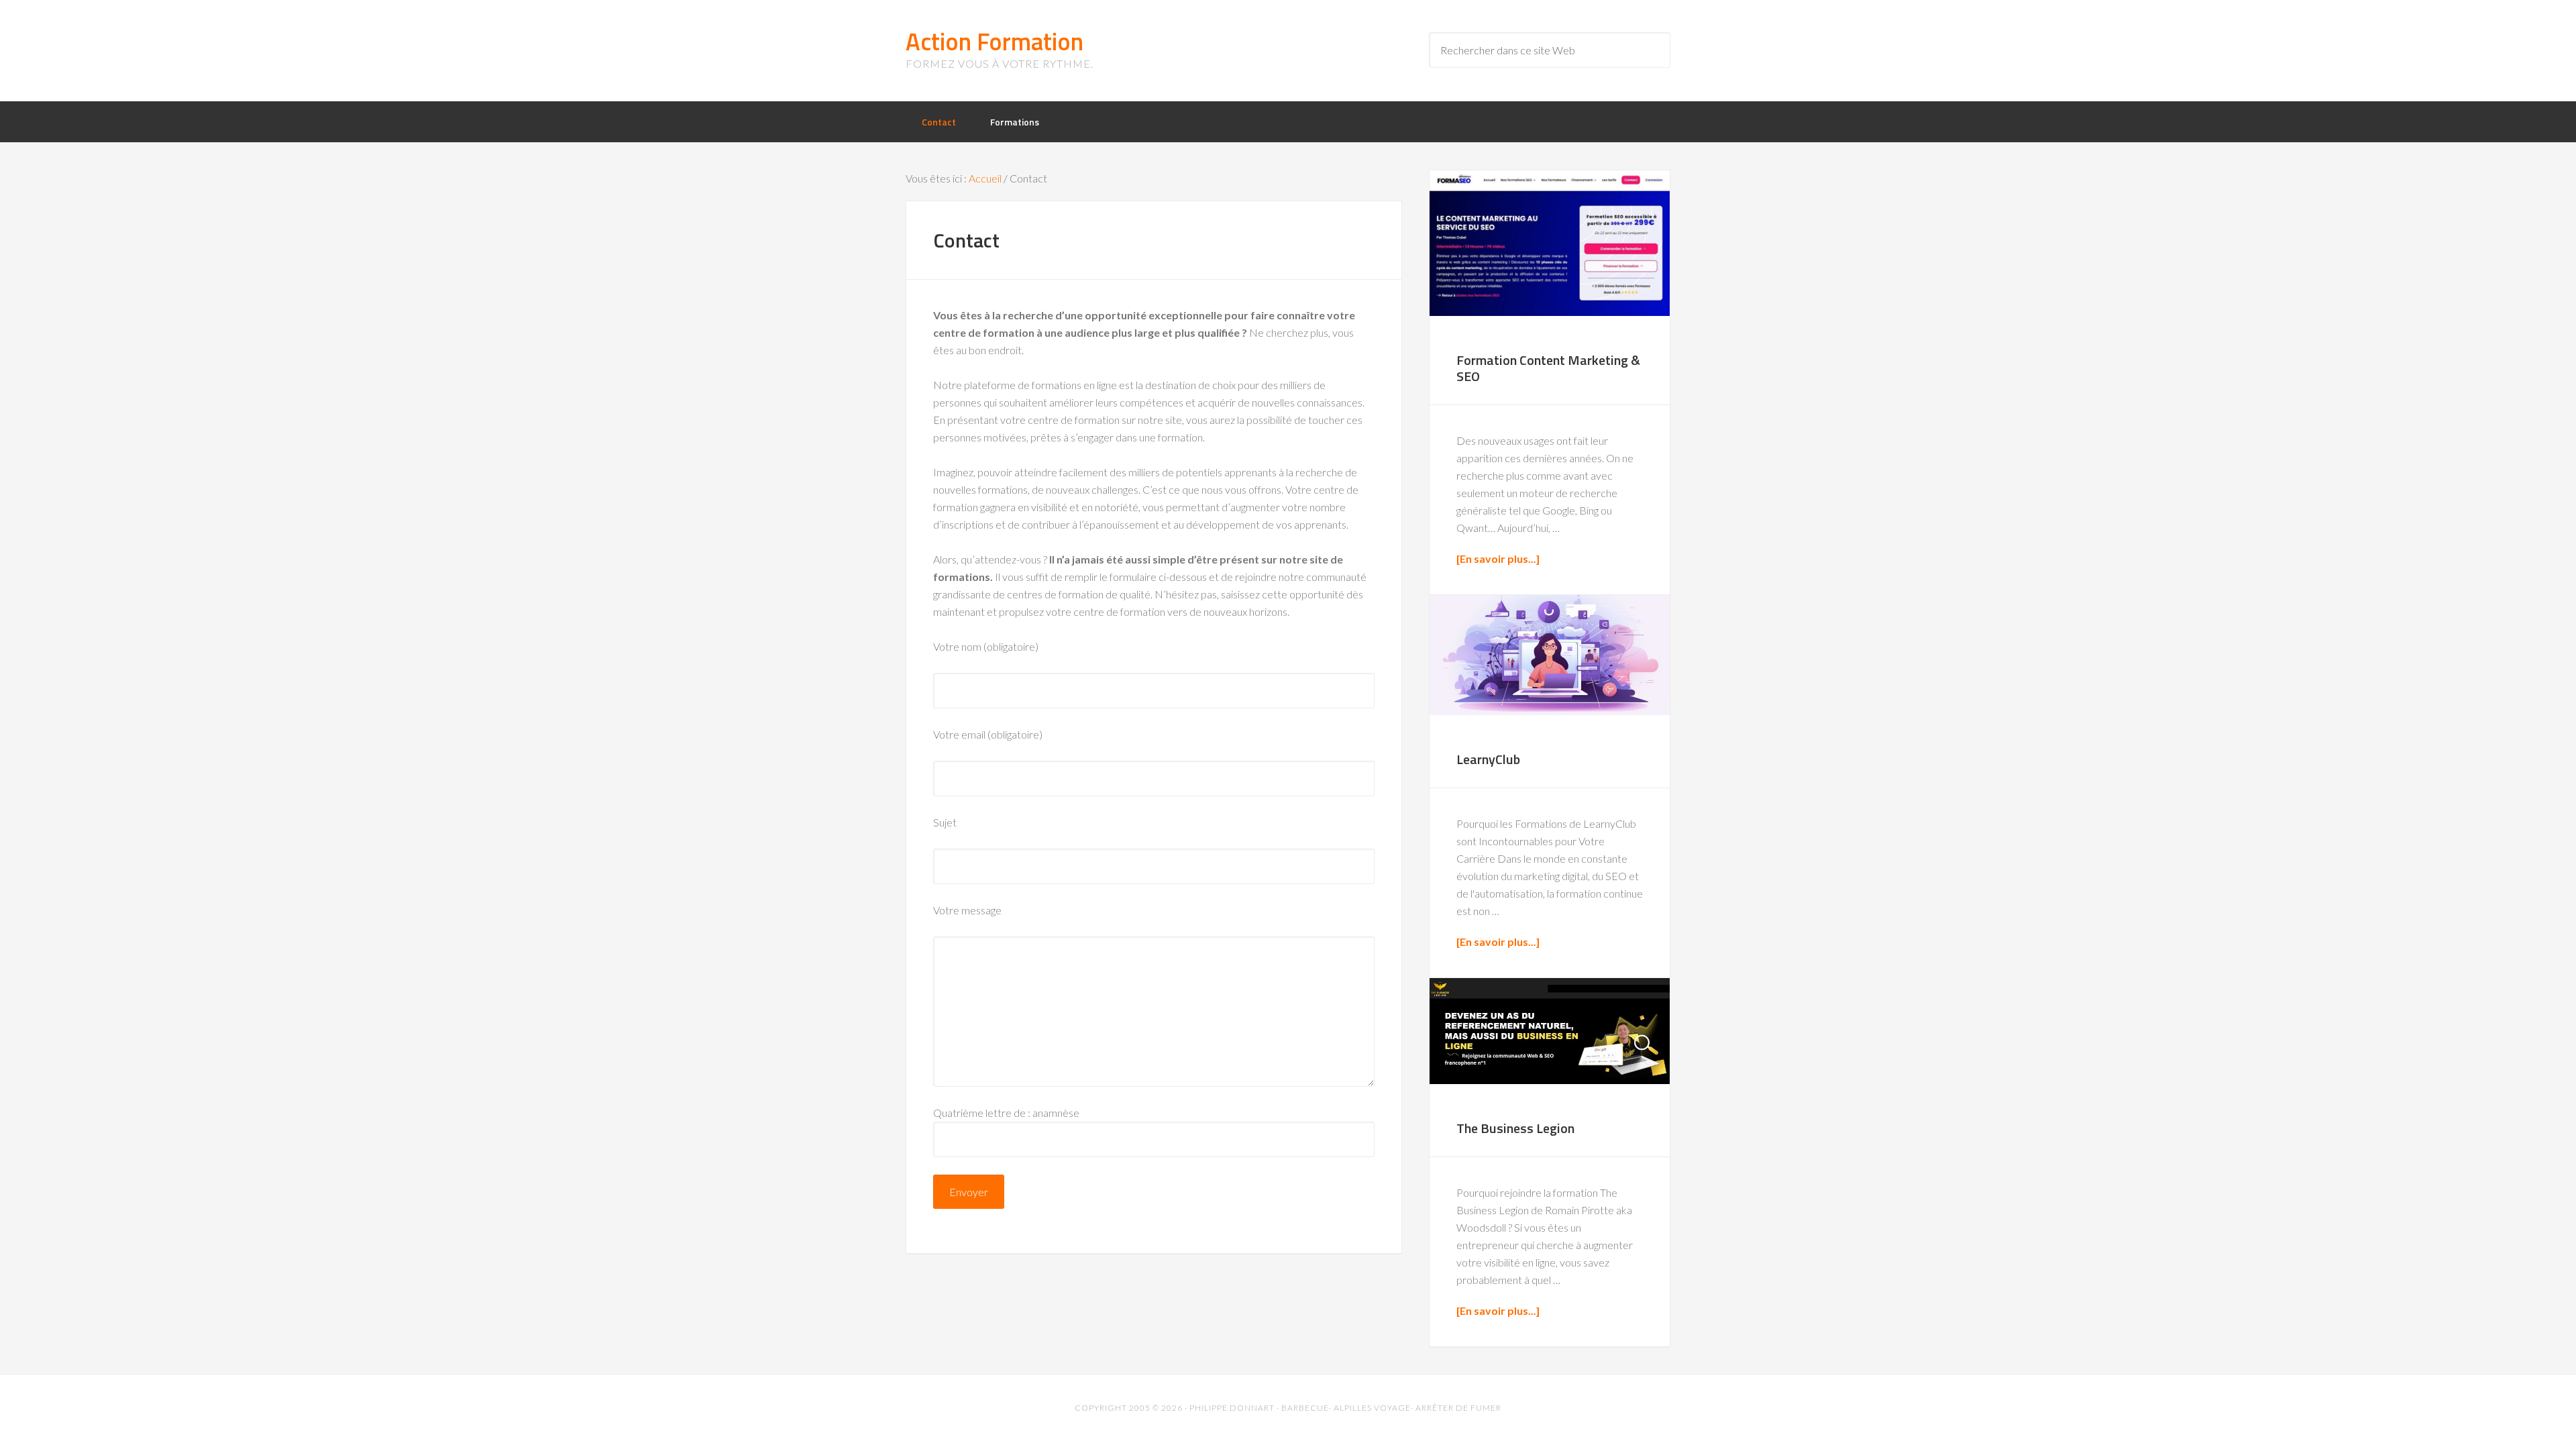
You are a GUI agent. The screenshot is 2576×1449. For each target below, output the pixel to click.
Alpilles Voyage (1372, 1408)
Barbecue (1305, 1408)
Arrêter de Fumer (1458, 1408)
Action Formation (995, 41)
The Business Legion (1515, 1128)
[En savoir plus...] (1498, 558)
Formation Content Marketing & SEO (1548, 368)
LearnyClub (1488, 759)
